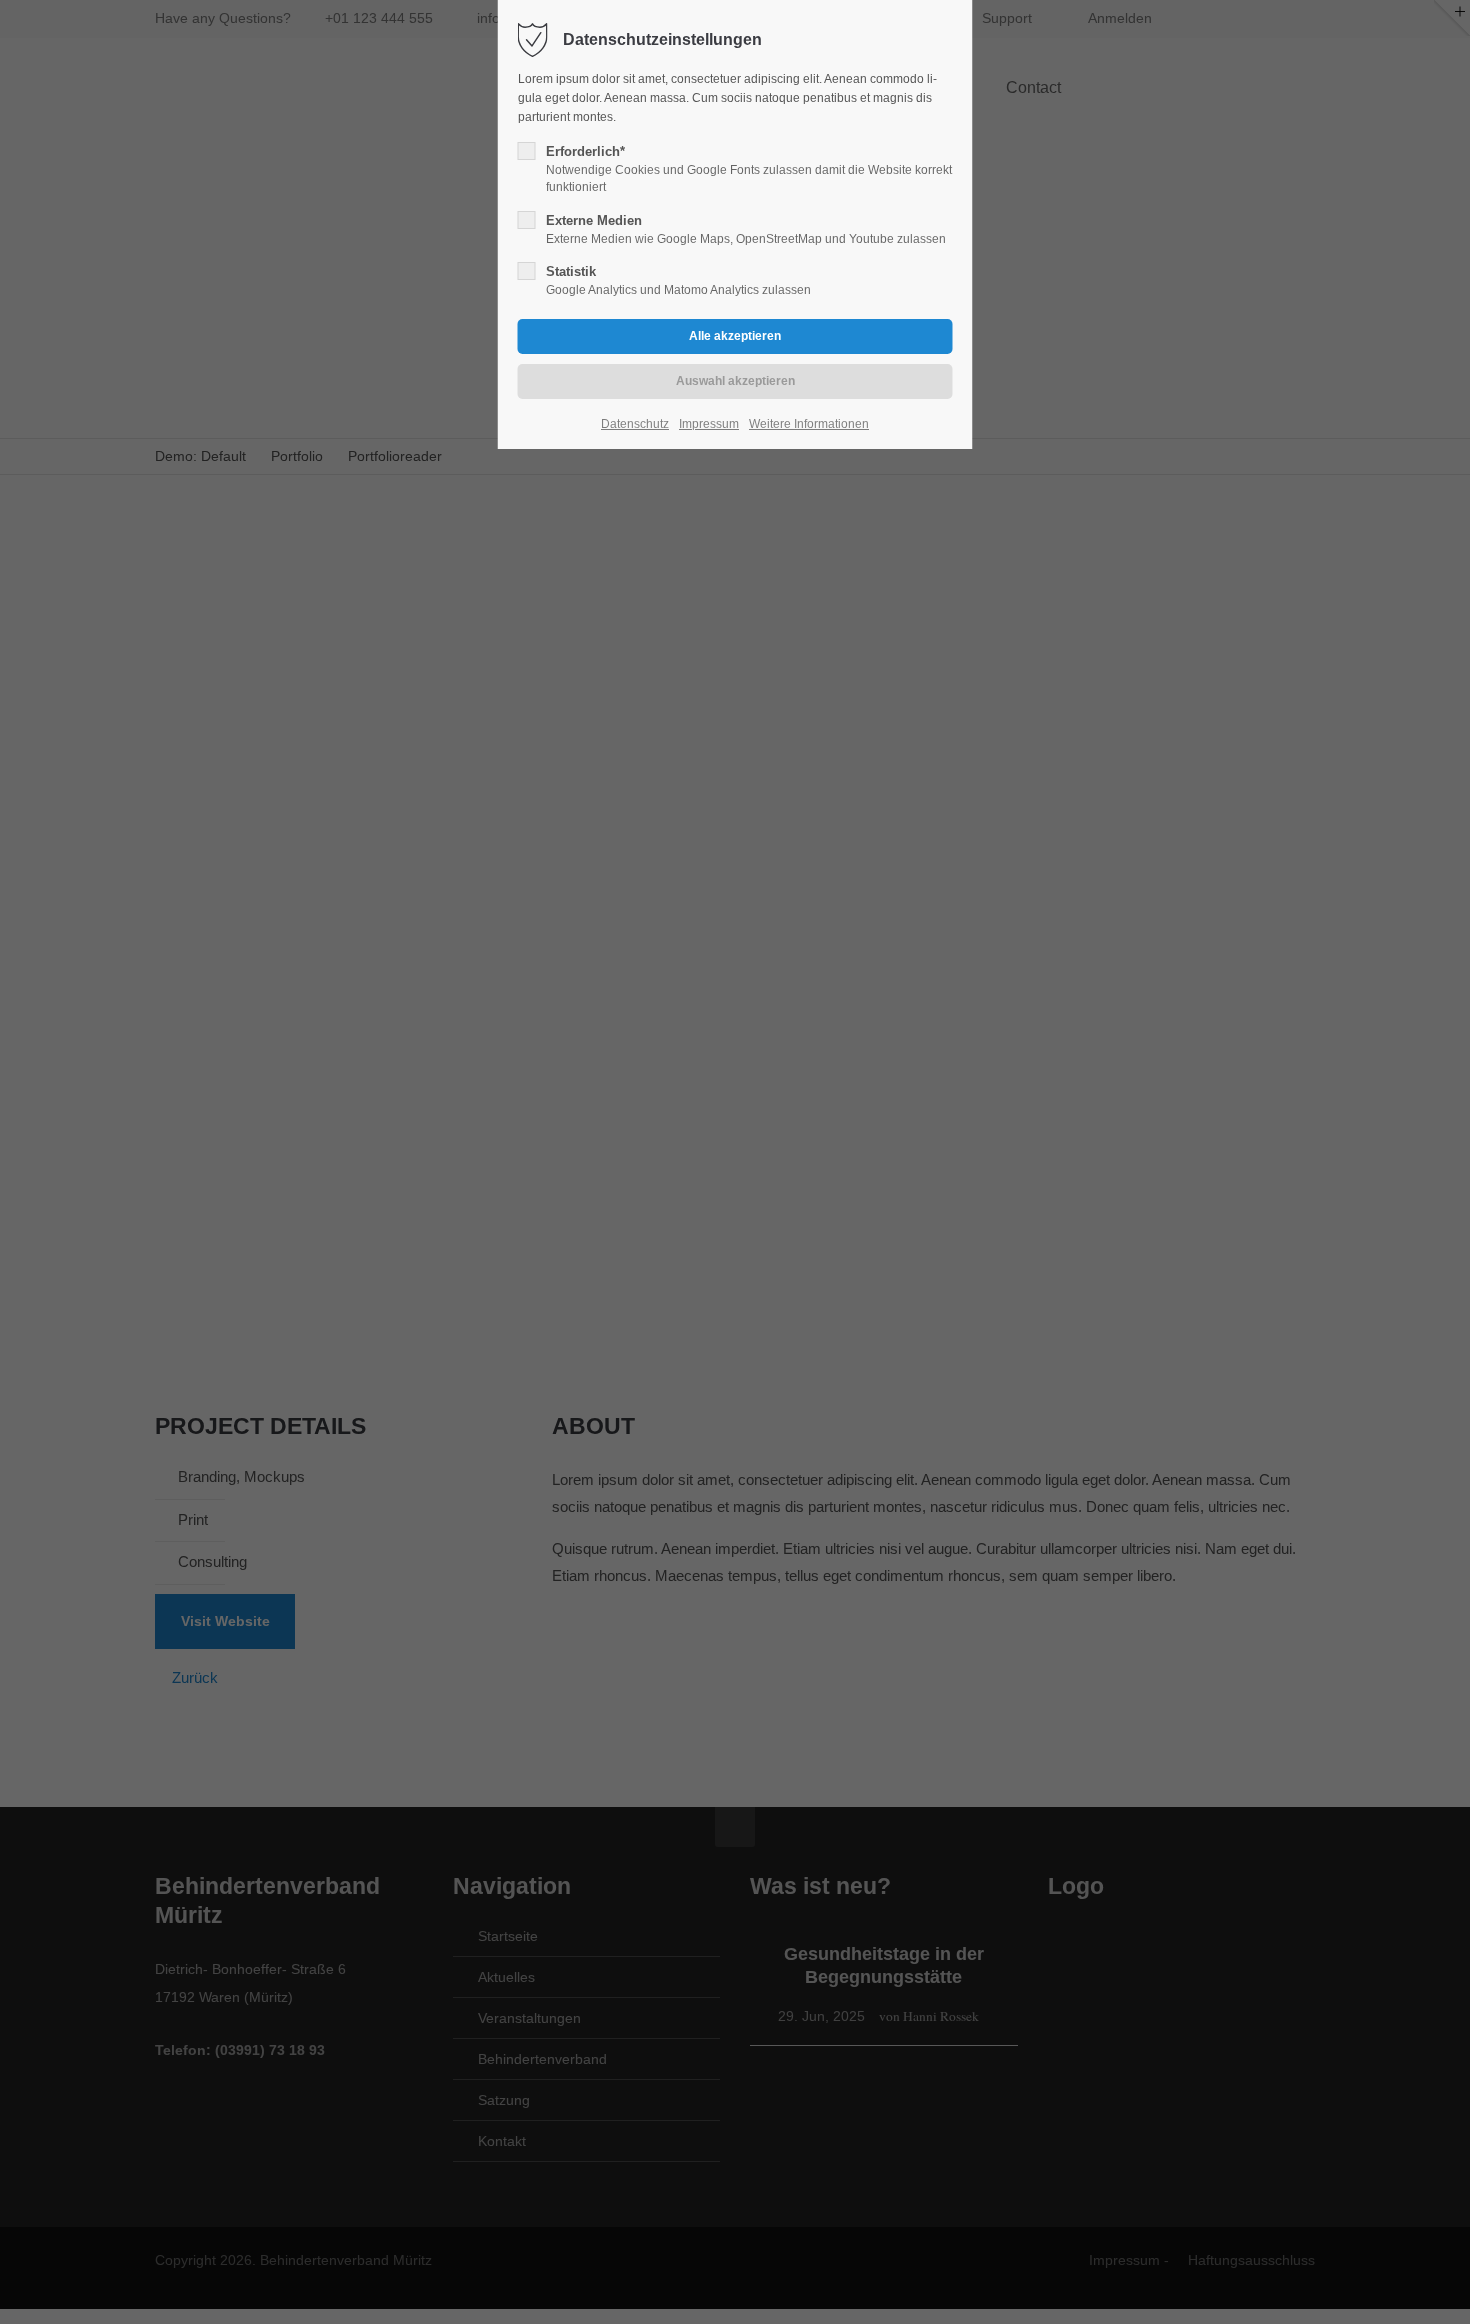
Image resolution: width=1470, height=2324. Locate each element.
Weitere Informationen (809, 424)
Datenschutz (635, 424)
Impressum (709, 424)
